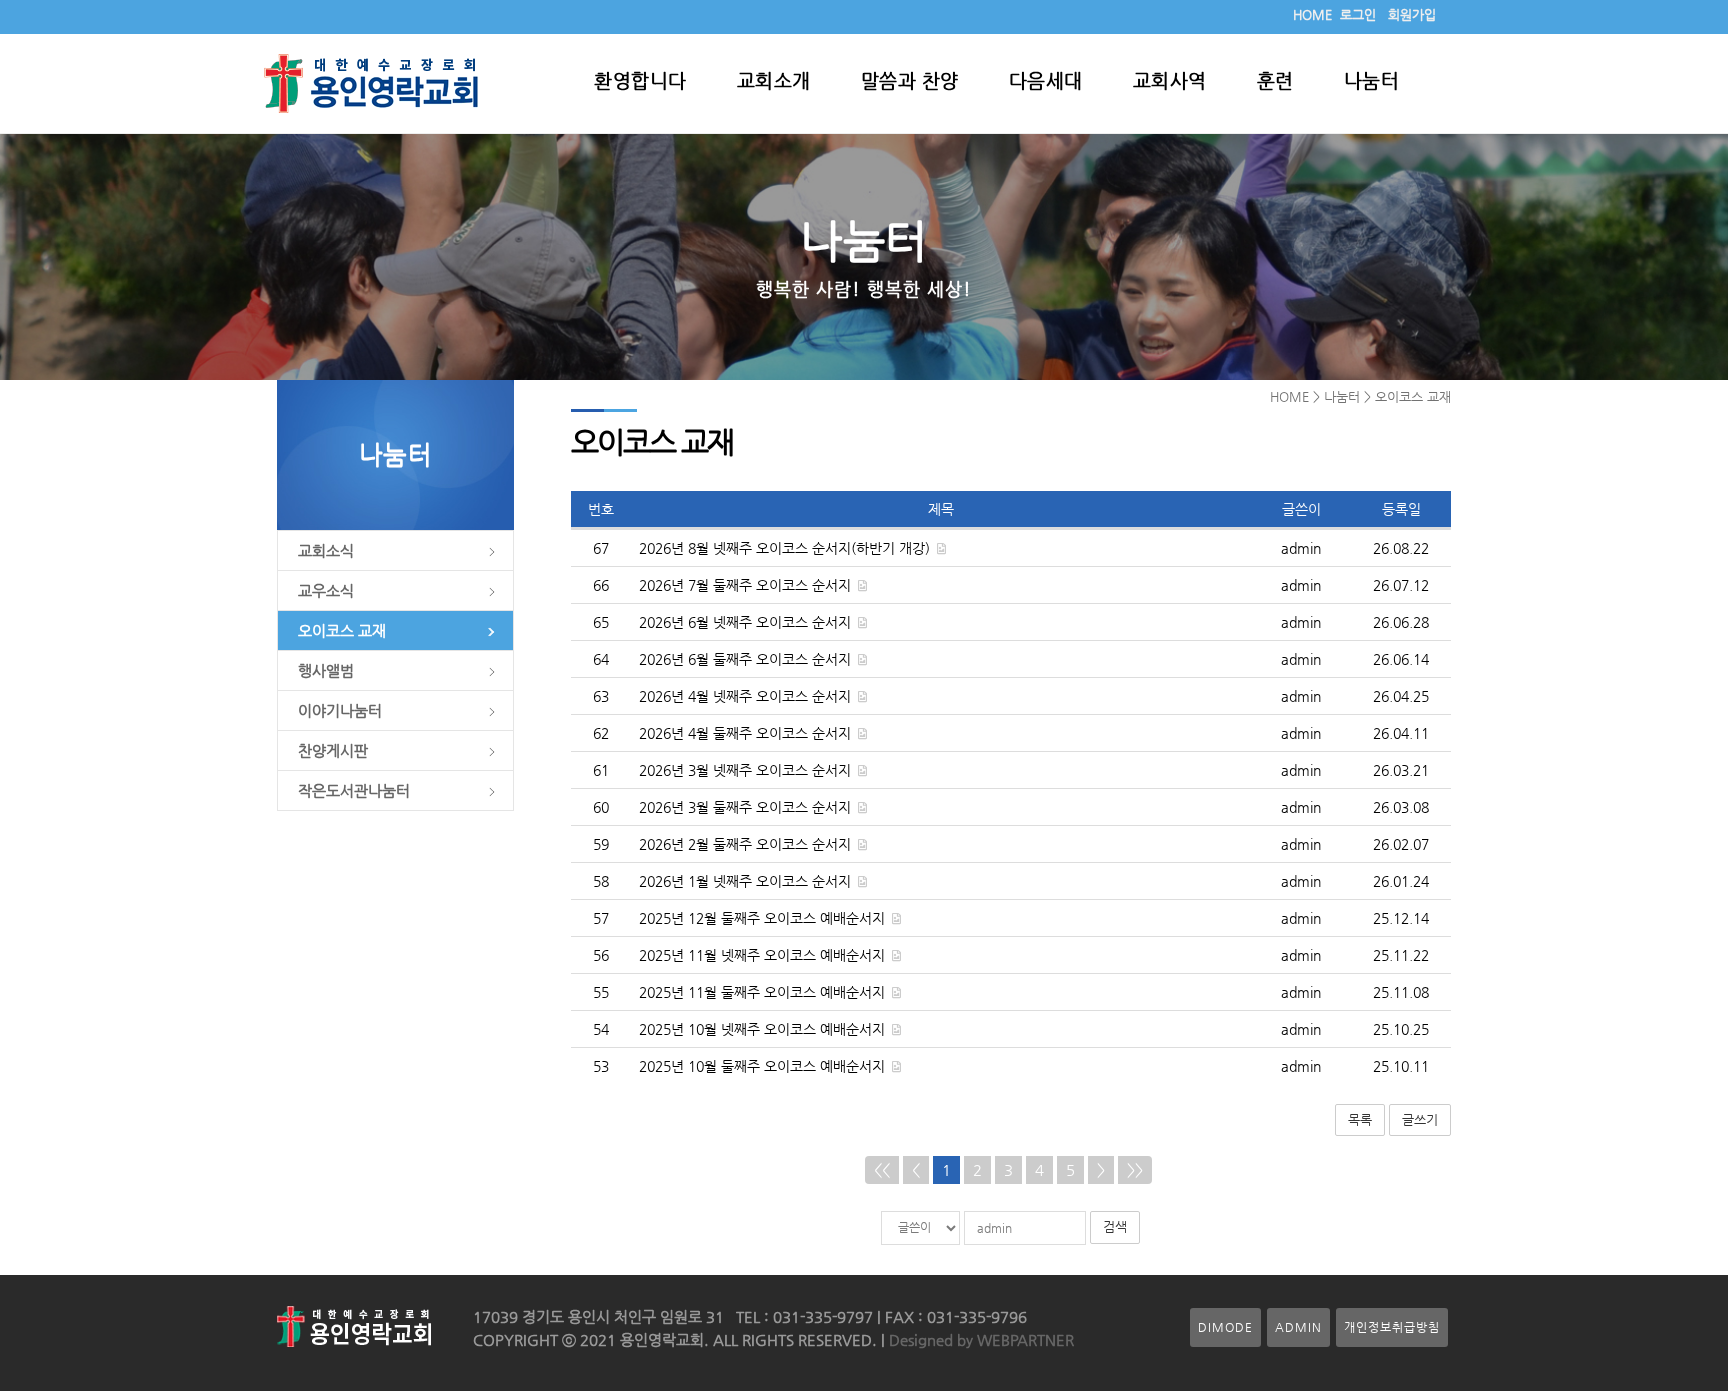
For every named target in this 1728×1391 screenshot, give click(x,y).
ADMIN (1298, 1327)
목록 (1360, 1119)
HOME (1312, 14)
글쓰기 (1420, 1119)
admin (1301, 548)
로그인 (1358, 14)
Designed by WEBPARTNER (979, 1339)
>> (1135, 1169)
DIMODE (1225, 1327)
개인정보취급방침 (1392, 1327)
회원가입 (1412, 14)
